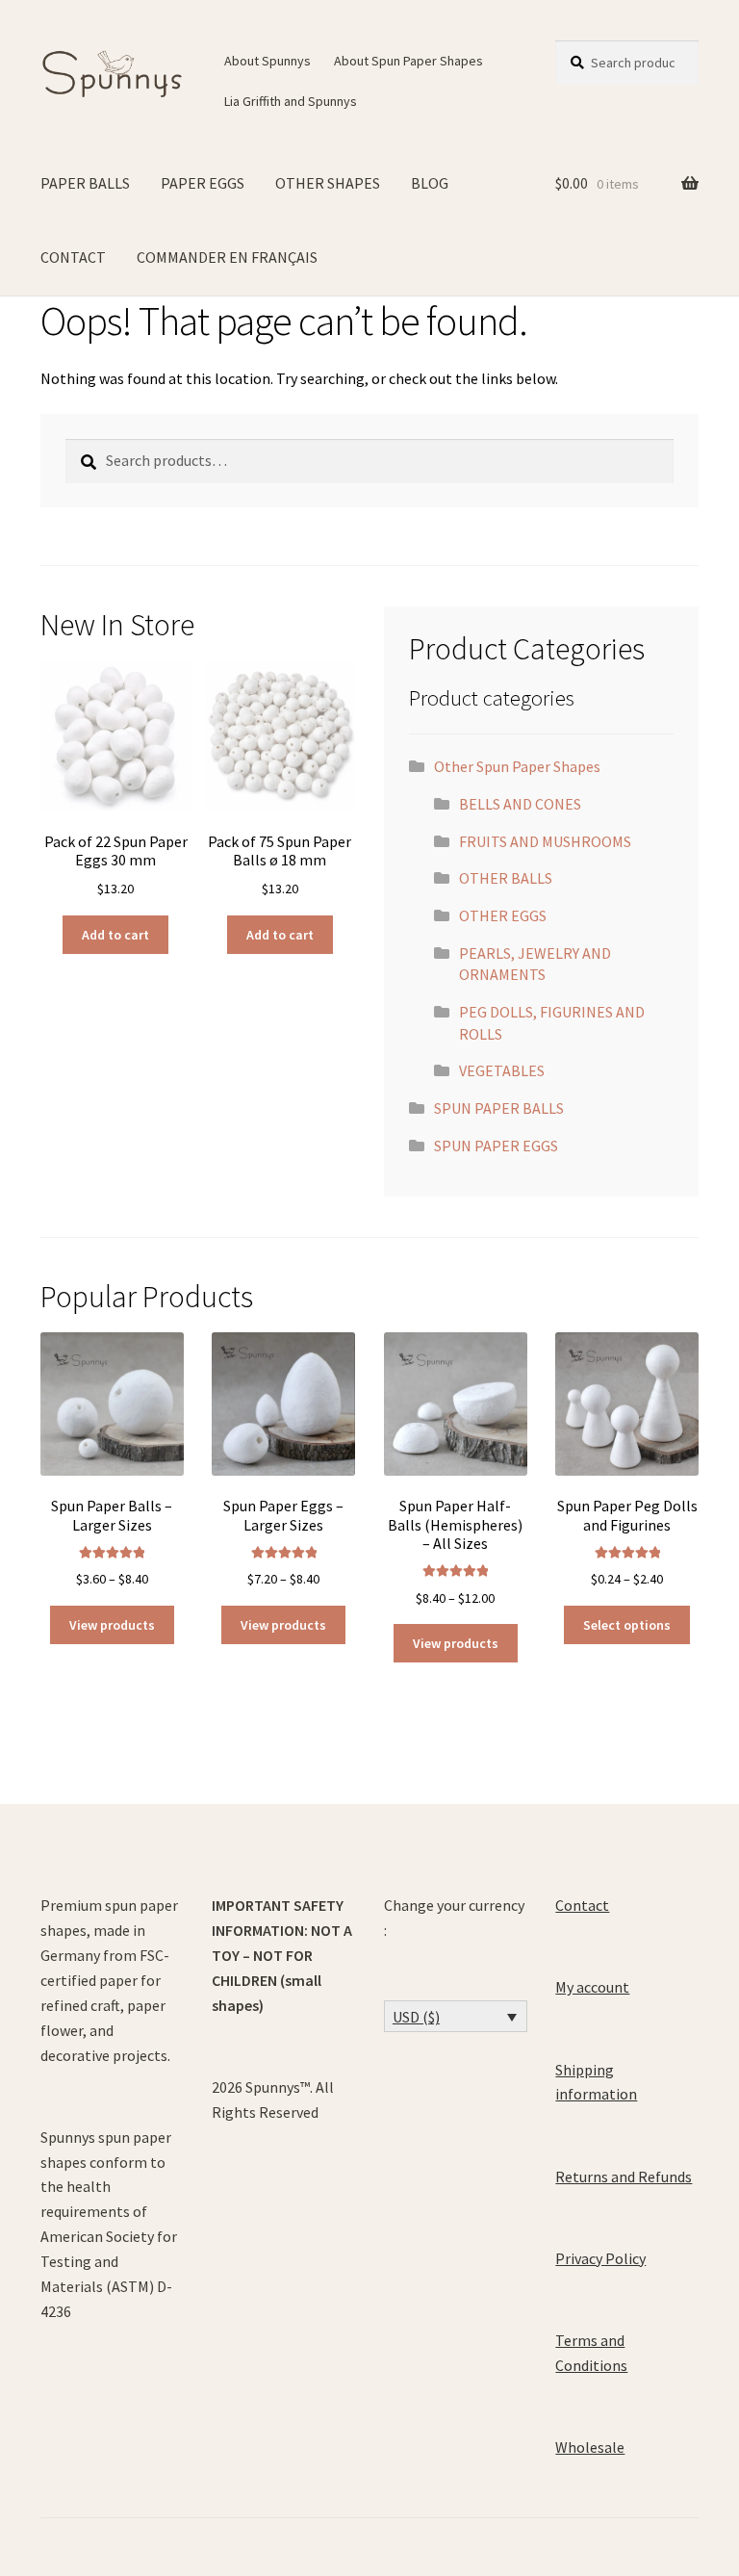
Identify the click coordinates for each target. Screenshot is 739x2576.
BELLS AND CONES (520, 804)
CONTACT (73, 257)
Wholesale (590, 2447)
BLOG (430, 183)
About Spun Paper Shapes (408, 61)
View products (112, 1625)
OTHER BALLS (506, 878)
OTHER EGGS (503, 915)
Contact (582, 1905)
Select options (627, 1625)
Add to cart (115, 935)
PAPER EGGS (203, 183)
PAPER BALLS (85, 183)
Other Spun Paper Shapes (517, 766)
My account (592, 1987)
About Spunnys (268, 61)
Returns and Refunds (624, 2177)
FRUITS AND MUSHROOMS (545, 841)
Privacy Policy (600, 2258)
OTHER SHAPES (328, 183)
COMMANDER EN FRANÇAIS (227, 257)
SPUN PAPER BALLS (499, 1108)
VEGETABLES (502, 1070)
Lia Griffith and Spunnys (291, 101)
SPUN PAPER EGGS (496, 1146)
